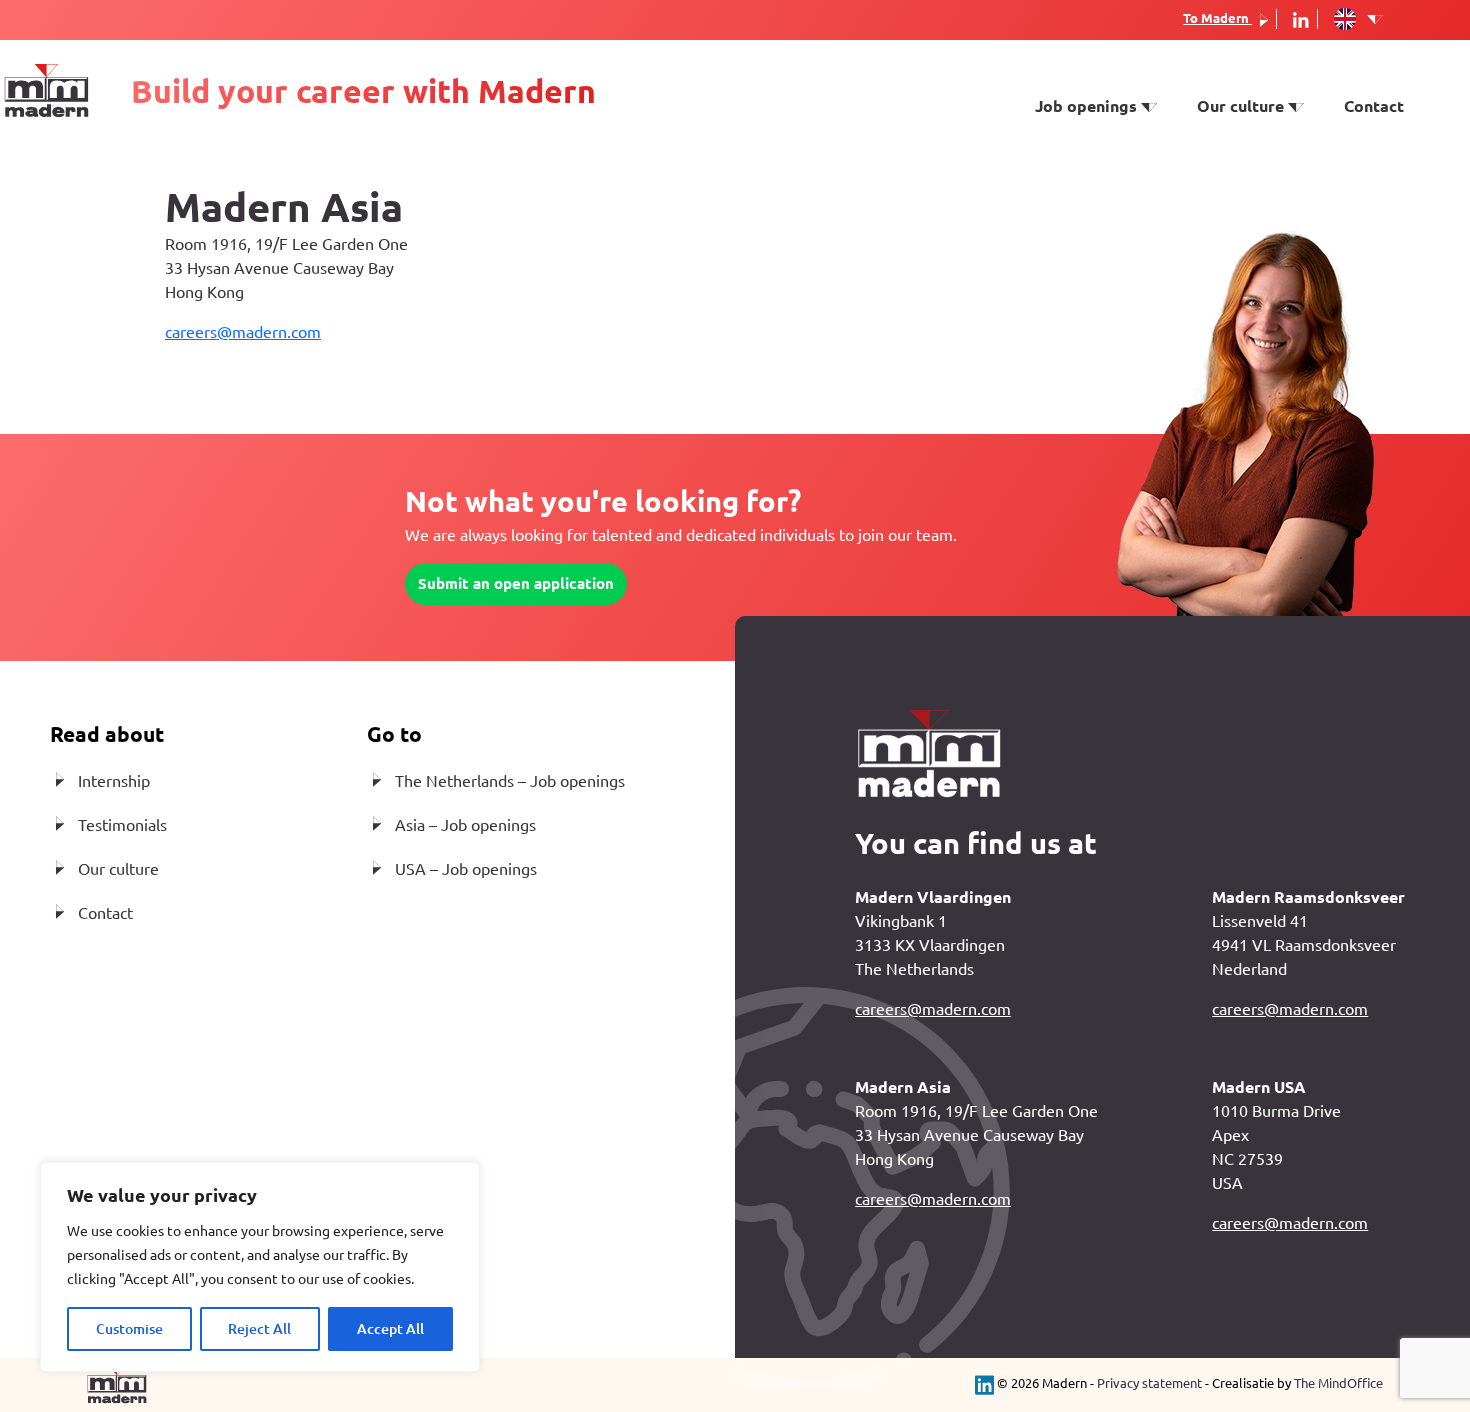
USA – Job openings (466, 869)
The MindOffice (1338, 1383)
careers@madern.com (243, 332)
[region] (260, 1267)
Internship (1074, 186)
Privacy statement (1149, 1383)
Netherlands (1082, 128)
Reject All (259, 1329)
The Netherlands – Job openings (510, 781)
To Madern (1217, 18)
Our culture (118, 869)
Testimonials (1246, 186)
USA (1051, 157)
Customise (129, 1329)
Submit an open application (516, 583)
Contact (1374, 106)
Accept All (390, 1329)
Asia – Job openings (465, 825)
